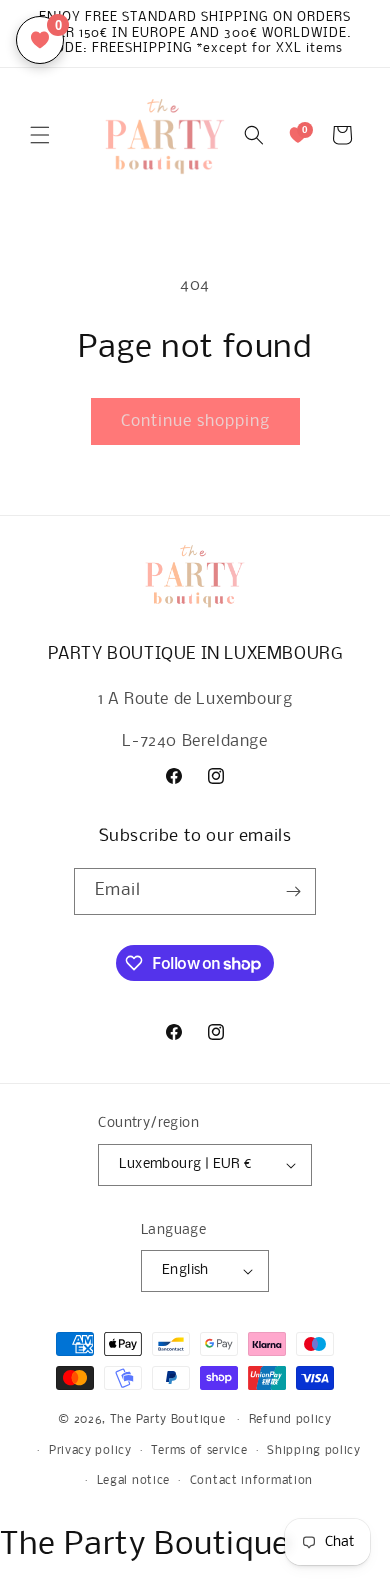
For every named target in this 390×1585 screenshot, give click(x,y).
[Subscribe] (293, 891)
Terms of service (199, 1451)
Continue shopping (195, 421)
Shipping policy (314, 1451)
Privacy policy (90, 1451)
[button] (40, 135)
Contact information (251, 1481)
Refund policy (290, 1420)
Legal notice (133, 1481)
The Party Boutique (168, 1420)
